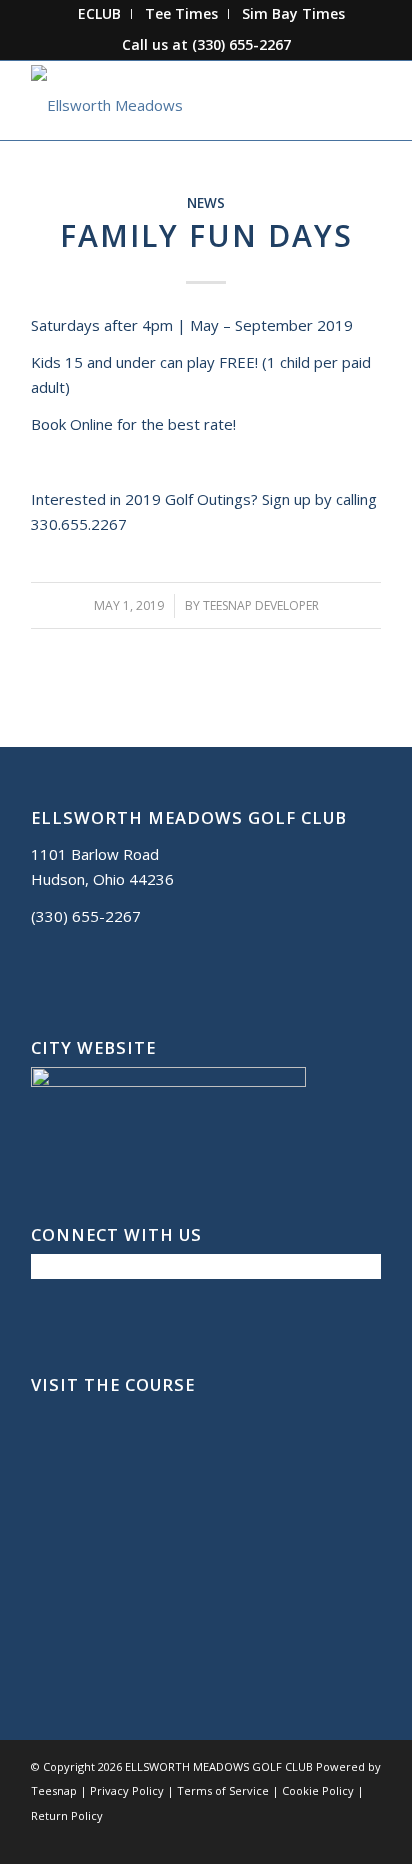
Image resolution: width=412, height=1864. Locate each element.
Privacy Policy (127, 1790)
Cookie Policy (318, 1790)
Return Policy (67, 1815)
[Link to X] (306, 1839)
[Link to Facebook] (276, 1839)
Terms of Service (223, 1790)
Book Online (72, 424)
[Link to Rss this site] (366, 1839)
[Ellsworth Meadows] (171, 100)
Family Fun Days (206, 235)
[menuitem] (100, 14)
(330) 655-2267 (241, 44)
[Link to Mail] (336, 1839)
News (206, 203)
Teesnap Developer (261, 605)
